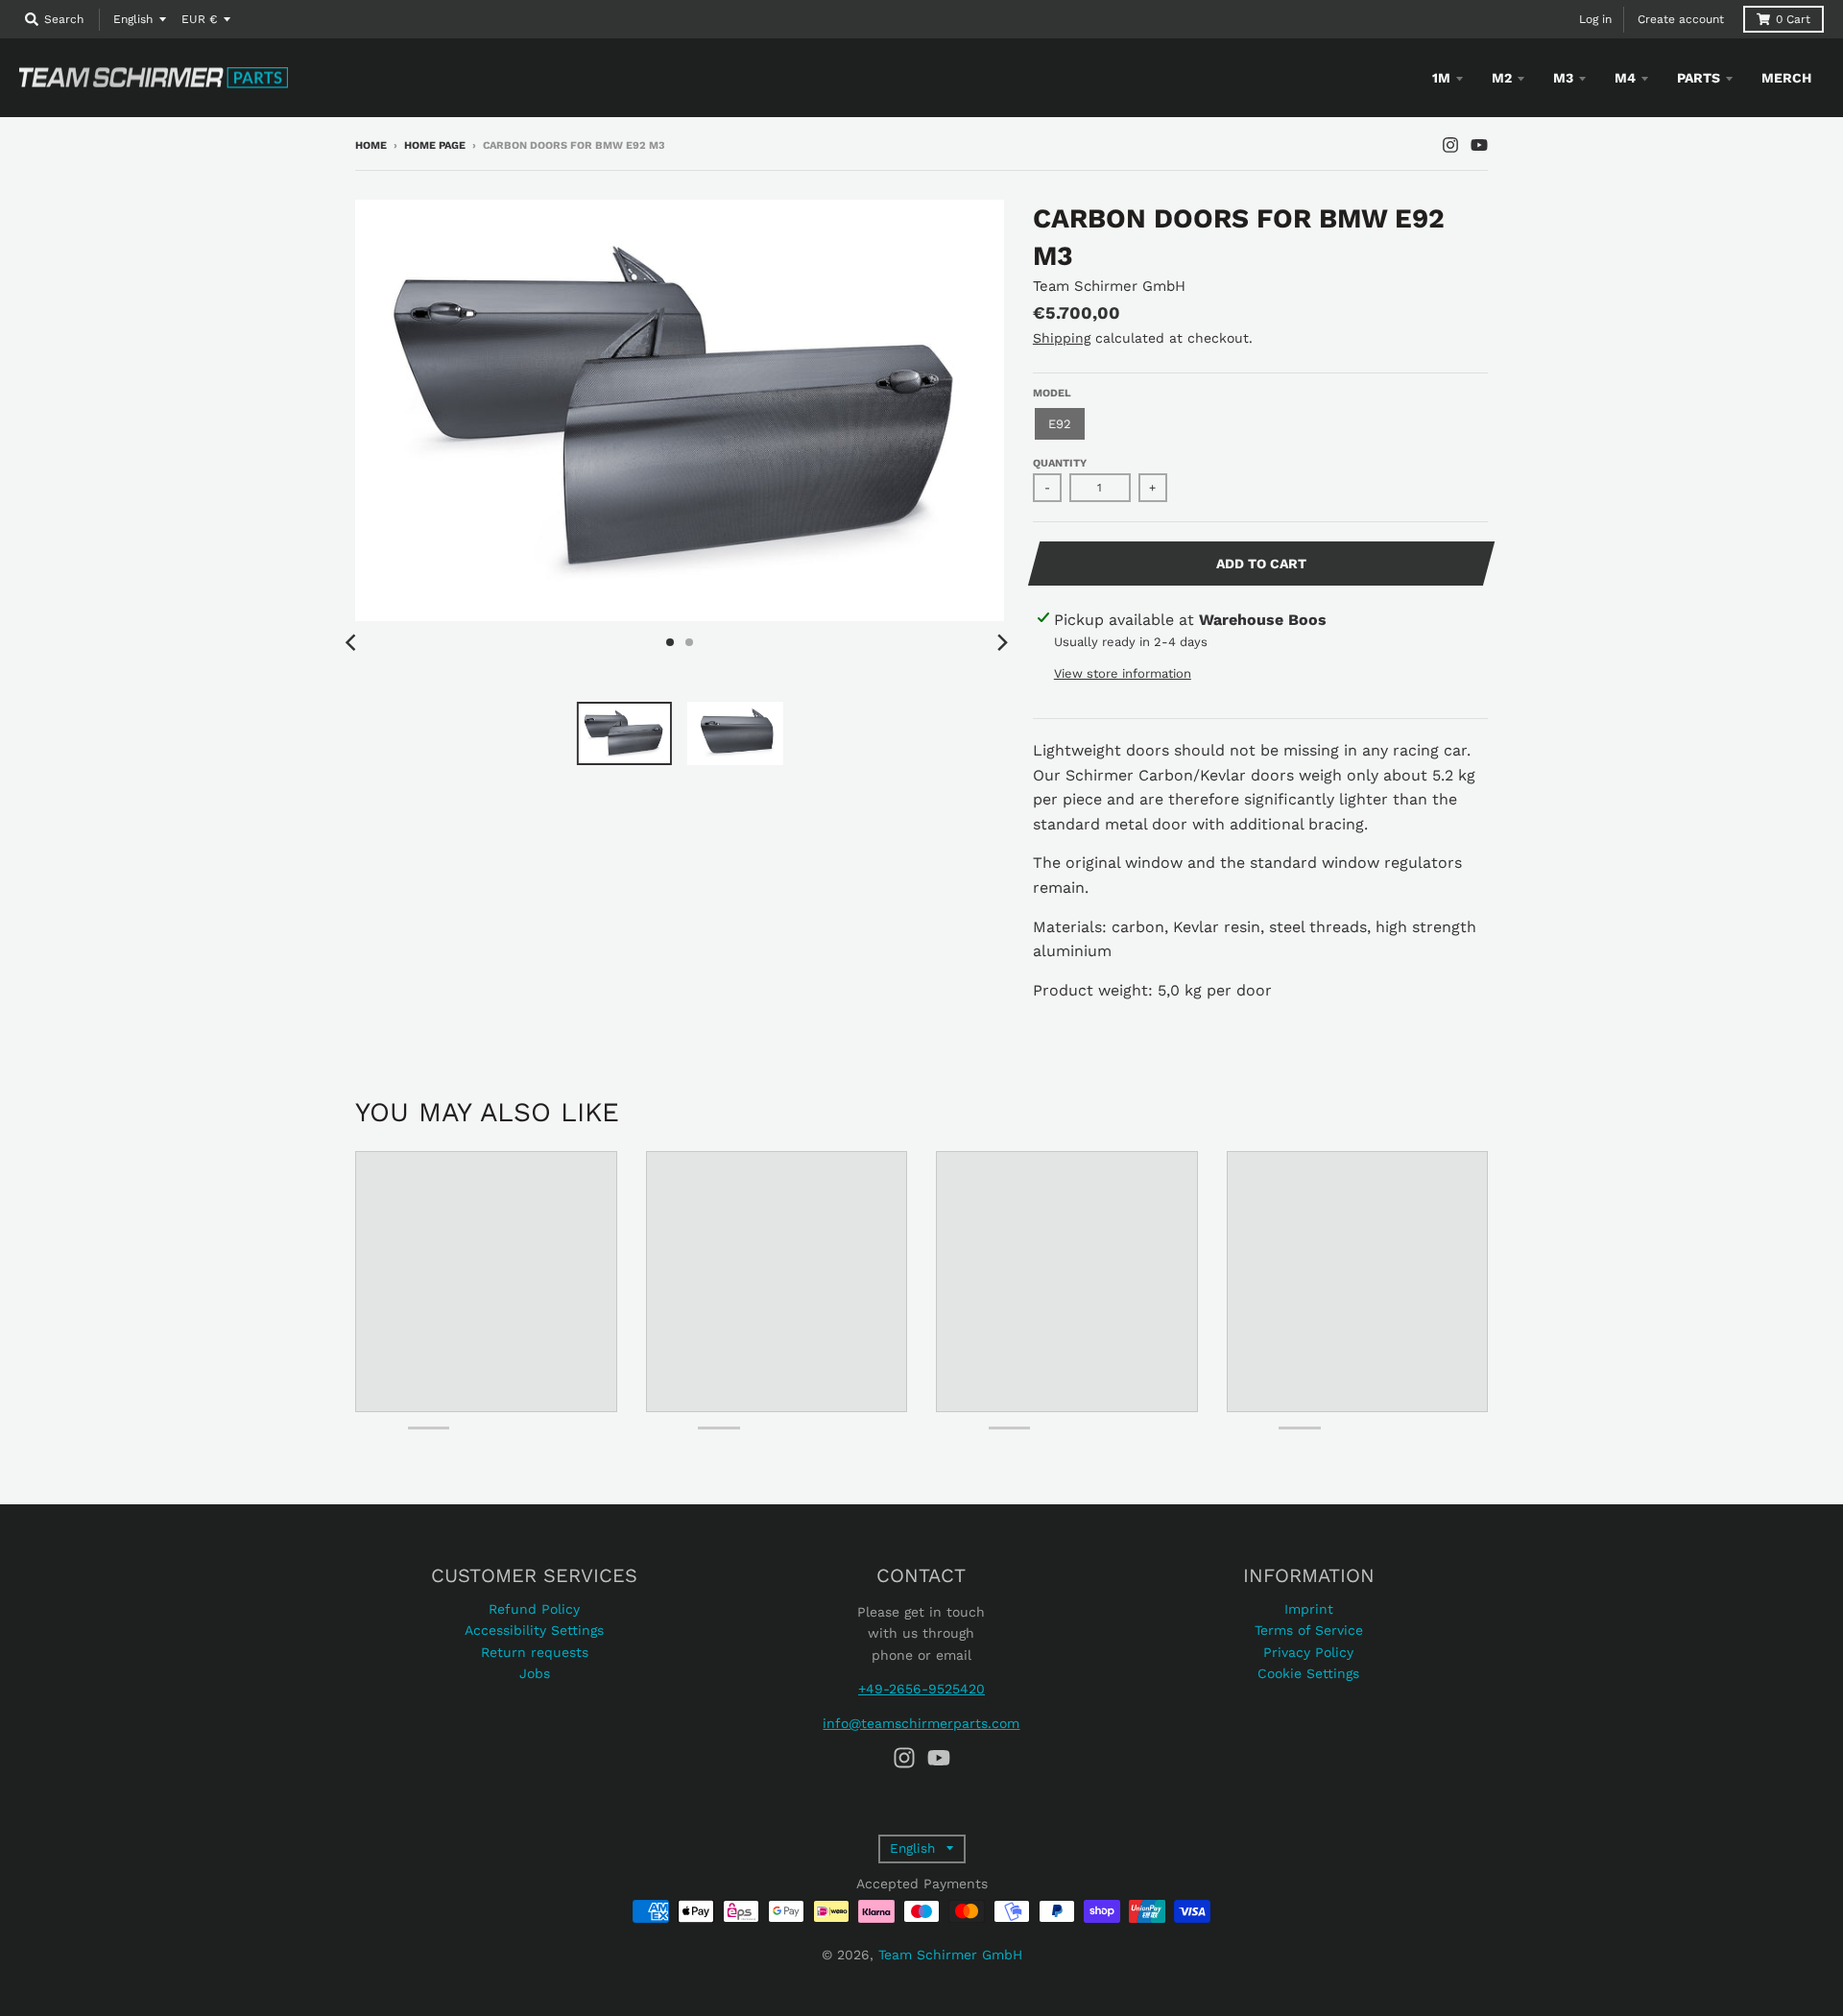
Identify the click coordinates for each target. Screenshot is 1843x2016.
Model (1052, 393)
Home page (435, 145)
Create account (1681, 19)
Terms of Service (1309, 1630)
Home (371, 145)
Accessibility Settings (534, 1630)
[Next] (1002, 642)
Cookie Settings (1308, 1673)
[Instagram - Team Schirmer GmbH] (1450, 145)
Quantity (1060, 463)
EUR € (199, 19)
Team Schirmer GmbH (1109, 286)
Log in (1595, 19)
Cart (1793, 19)
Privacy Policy (1308, 1652)
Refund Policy (534, 1609)
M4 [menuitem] (1625, 78)
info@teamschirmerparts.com (921, 1723)
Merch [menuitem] (1786, 78)
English (133, 19)
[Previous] (353, 642)
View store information (1123, 673)
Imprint (1309, 1609)
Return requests (535, 1652)
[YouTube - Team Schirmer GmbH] (1479, 145)
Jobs (535, 1673)
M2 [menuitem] (1502, 78)
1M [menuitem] (1441, 78)
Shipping (1062, 338)
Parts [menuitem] (1699, 78)
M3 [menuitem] (1563, 78)
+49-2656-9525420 (921, 1689)
